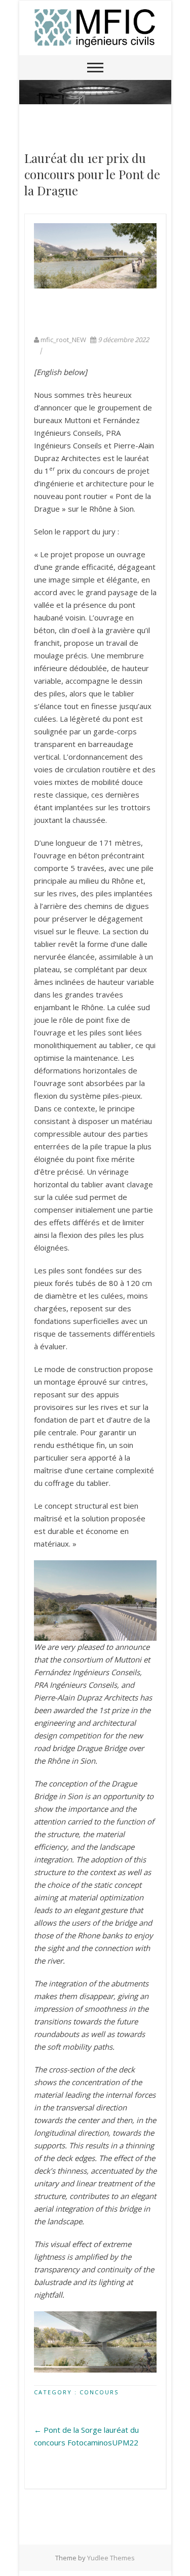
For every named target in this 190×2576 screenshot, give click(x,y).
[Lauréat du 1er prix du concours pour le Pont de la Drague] (95, 256)
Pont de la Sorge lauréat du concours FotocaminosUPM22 (86, 2436)
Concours (99, 2392)
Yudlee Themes (111, 2558)
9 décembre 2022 (123, 340)
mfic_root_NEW (63, 340)
